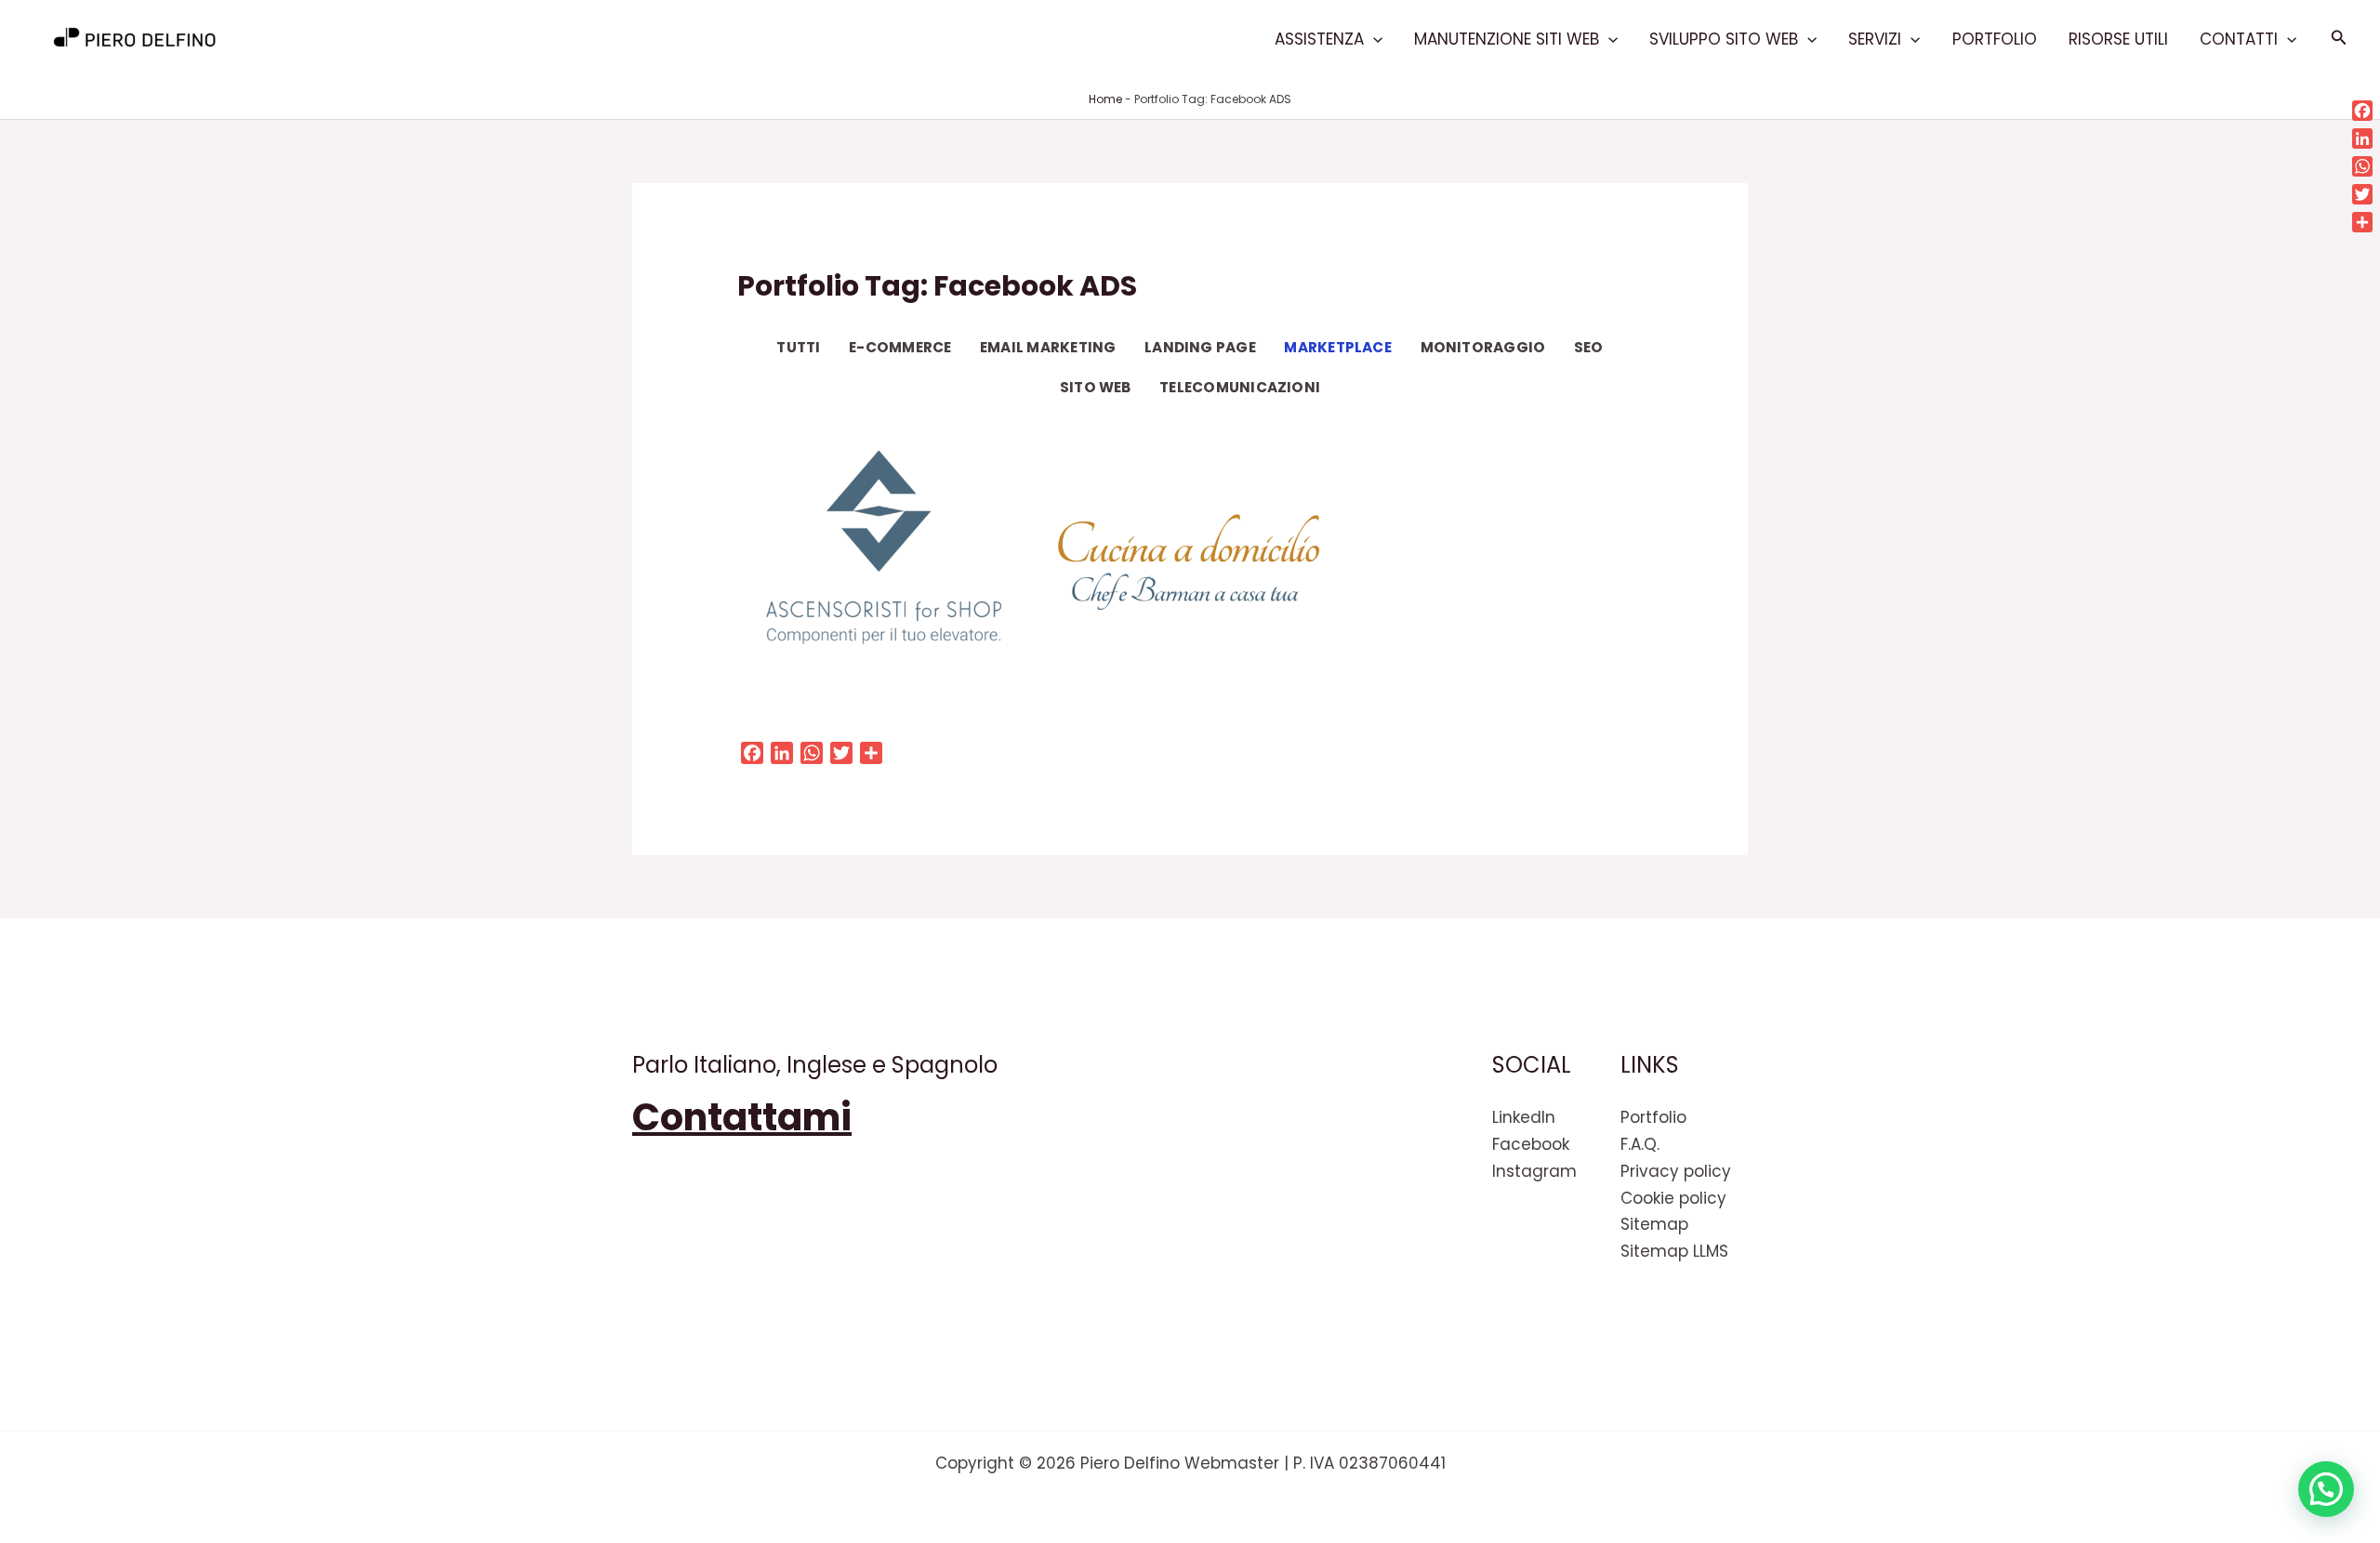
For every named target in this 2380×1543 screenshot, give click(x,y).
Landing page (1200, 347)
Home (1105, 99)
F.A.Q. (1640, 1144)
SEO (1589, 347)
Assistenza (1319, 39)
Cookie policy (1673, 1198)
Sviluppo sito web (1724, 39)
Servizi (1875, 39)
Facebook (1531, 1144)
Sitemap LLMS (1674, 1251)
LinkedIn (1524, 1117)
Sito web (1096, 387)
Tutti (798, 347)
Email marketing (1048, 347)
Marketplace (1338, 347)
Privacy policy (1676, 1171)
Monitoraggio (1483, 347)
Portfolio (1995, 39)
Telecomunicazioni (1240, 387)
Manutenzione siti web (1507, 39)
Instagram (1534, 1171)
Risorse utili (2118, 39)
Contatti (2239, 39)
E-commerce (900, 347)
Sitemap (1654, 1224)
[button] (1373, 39)
